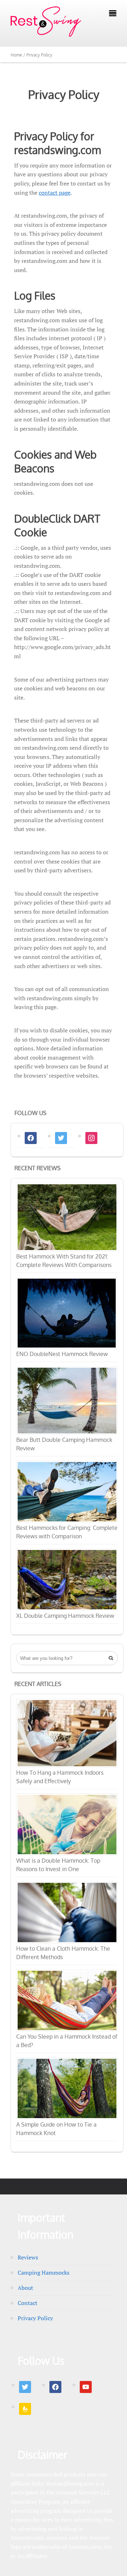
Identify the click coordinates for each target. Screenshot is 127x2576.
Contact (28, 2303)
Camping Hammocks (44, 2273)
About (25, 2288)
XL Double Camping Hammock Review (65, 1616)
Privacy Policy (64, 94)
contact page (55, 193)
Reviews (28, 2257)
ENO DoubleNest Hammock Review (62, 1354)
